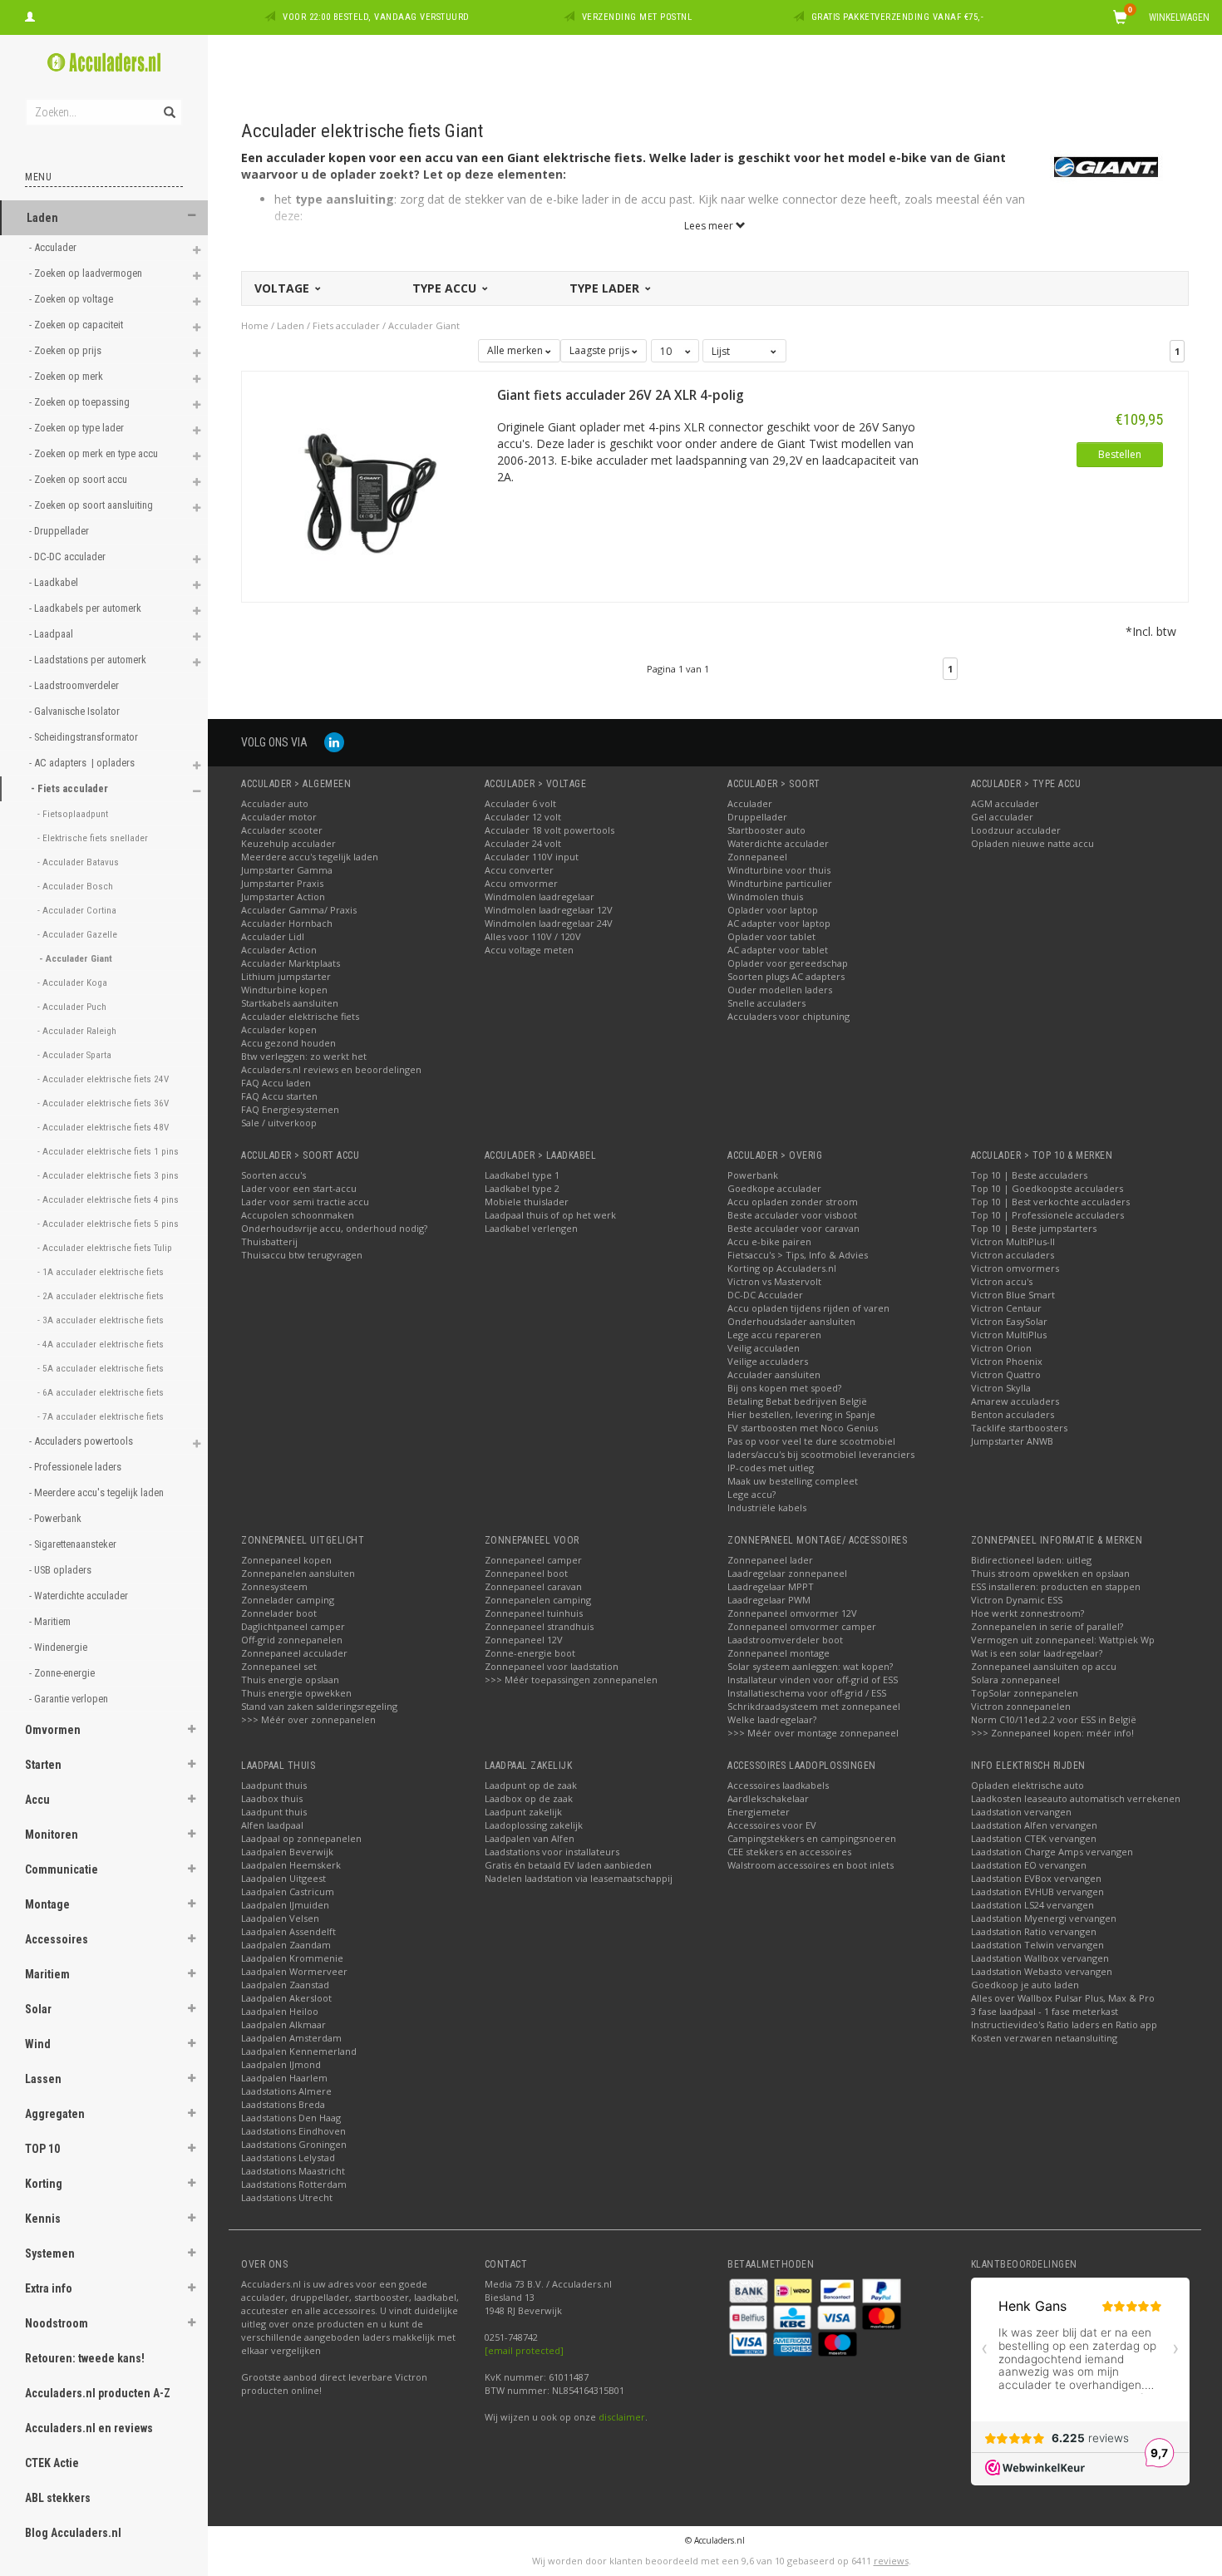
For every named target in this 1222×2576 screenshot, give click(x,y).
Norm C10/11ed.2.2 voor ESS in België (1054, 1719)
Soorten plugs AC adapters (786, 976)
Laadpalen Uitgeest (283, 1878)
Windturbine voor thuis (779, 870)
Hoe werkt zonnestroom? (1027, 1613)
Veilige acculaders (768, 1361)
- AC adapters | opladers (83, 763)
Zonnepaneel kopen (286, 1560)
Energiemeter (759, 1812)
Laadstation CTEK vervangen (1034, 1838)
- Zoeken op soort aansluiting (92, 505)
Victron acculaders (1013, 1255)
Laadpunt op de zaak (531, 1785)
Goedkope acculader (774, 1188)
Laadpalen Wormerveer (294, 1971)
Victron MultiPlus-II (1013, 1241)
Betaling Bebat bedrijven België (797, 1401)
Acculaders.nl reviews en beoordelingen (331, 1069)
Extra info (49, 2288)
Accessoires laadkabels (778, 1785)
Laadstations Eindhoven (293, 2131)
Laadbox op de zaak (529, 1798)
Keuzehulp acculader (288, 843)
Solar (38, 2009)
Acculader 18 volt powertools (549, 830)
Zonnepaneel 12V (524, 1640)
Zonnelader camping (288, 1600)
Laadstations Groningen (294, 2144)
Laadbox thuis (272, 1798)
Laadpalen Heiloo (280, 2011)
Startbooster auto (766, 830)
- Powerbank (57, 1518)
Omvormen (53, 1730)
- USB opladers (62, 1570)
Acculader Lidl (273, 936)
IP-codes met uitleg (771, 1468)
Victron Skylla (1001, 1388)
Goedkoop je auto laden (1025, 1985)
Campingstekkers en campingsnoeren (812, 1838)
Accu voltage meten (529, 950)
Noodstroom (57, 2323)
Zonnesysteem (274, 1586)
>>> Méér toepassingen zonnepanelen (571, 1680)
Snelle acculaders (766, 1003)
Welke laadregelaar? (772, 1719)
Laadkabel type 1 (522, 1175)
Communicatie (62, 1869)
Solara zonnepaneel (1015, 1680)
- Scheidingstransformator (85, 737)
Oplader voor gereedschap (788, 963)
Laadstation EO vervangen (1029, 1865)
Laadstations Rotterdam (294, 2184)
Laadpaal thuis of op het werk (550, 1215)
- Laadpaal (52, 634)
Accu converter (519, 870)
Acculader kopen (279, 1029)
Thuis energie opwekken (296, 1693)
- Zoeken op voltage (72, 299)
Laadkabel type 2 (522, 1188)
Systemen (50, 2253)
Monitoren (52, 1835)
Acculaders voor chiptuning (788, 1016)
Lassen (43, 2079)
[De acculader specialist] (104, 62)
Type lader (606, 288)
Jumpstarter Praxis (282, 883)
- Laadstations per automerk (89, 660)
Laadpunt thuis (274, 1785)
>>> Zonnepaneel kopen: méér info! (1052, 1733)
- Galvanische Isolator (76, 711)
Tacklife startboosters (1019, 1428)
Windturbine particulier (780, 883)
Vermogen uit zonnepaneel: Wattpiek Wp (1063, 1640)
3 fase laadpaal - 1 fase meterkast (1045, 2011)
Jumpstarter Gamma (287, 870)
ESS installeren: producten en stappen (1056, 1586)
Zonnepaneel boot (526, 1573)
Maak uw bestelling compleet (793, 1481)
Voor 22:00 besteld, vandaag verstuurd (376, 17)
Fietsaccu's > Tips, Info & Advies (798, 1255)
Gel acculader (1002, 817)
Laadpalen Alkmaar (283, 2024)
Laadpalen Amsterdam (291, 2038)
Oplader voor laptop (773, 910)
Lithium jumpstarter (286, 976)
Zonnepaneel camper (533, 1560)
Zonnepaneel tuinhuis (534, 1613)
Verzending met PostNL (637, 17)
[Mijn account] (30, 15)
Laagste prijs (601, 350)
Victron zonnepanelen (1021, 1706)
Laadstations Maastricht (293, 2171)
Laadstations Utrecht (287, 2197)
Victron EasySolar (1009, 1321)
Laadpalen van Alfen (530, 1838)
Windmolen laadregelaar (540, 896)
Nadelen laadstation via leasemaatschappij (579, 1878)
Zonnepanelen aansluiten (298, 1573)
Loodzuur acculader (1016, 830)
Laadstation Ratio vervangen (1034, 1931)
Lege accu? (751, 1494)
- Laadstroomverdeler (75, 685)
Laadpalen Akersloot (286, 1998)
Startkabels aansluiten (290, 1003)
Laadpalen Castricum (288, 1891)
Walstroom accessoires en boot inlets (811, 1865)
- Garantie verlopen (70, 1699)
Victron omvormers (1015, 1268)
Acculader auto (275, 803)
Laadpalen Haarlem (284, 2078)
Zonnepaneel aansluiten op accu (1044, 1666)
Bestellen (1120, 454)
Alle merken (516, 350)
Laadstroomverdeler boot (785, 1640)
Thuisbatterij (269, 1241)
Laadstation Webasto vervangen (1042, 1971)
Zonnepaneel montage (779, 1653)
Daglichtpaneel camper (293, 1626)
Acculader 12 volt (523, 817)
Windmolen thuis (765, 896)
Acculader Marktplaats (291, 963)
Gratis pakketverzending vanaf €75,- (898, 17)
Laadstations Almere (286, 2091)
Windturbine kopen (284, 990)
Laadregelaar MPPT (771, 1586)
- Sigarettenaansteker (74, 1544)
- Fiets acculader (71, 788)
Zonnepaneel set (279, 1666)
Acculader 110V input (532, 857)
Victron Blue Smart (1013, 1295)
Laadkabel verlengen (531, 1228)
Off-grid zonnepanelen (292, 1640)
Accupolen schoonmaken (298, 1215)
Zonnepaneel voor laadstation (552, 1666)
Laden (42, 218)
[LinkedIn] (334, 742)
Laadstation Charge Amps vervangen (1052, 1852)
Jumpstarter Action (283, 896)
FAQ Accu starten (279, 1096)
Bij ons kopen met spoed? (784, 1388)
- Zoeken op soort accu (79, 479)
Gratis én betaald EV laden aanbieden (568, 1865)
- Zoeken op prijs (67, 350)
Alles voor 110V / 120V (533, 936)
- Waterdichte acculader (80, 1596)
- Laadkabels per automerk (86, 608)
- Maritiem (51, 1621)
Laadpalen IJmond (281, 2064)
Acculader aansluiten (774, 1374)
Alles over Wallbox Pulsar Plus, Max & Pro (1063, 1998)
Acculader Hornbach (287, 923)
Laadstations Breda (283, 2104)
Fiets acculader (346, 325)
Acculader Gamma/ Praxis (299, 910)
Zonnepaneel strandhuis (539, 1626)
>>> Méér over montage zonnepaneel (813, 1733)
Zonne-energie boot (530, 1653)
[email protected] (524, 2350)
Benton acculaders (1013, 1414)
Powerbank (753, 1175)
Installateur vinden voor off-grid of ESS (813, 1680)
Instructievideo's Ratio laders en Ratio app (1064, 2024)
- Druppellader (60, 531)
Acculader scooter (282, 830)
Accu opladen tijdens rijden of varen (808, 1308)
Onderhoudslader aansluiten (791, 1321)
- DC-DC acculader (69, 557)
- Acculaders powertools (82, 1441)
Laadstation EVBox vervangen (1036, 1878)
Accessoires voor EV (772, 1825)
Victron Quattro (1006, 1374)
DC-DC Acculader (765, 1295)
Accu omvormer (521, 883)
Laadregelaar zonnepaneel (787, 1573)
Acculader (750, 803)
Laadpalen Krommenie (292, 1958)
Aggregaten (55, 2114)
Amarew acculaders (1015, 1401)
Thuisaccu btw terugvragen (302, 1255)
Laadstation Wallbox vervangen (1040, 1958)
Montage (47, 1904)
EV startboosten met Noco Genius (803, 1428)
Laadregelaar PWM (769, 1600)
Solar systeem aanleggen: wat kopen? (810, 1666)
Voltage (283, 288)
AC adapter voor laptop (779, 923)
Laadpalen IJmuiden (285, 1905)
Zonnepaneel (757, 857)
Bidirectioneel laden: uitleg (1031, 1560)
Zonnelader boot (279, 1613)
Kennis (43, 2219)
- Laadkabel (55, 582)
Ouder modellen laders (780, 990)
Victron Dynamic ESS (1017, 1600)
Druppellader (757, 817)
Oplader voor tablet (771, 936)
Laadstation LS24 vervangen (1032, 1905)
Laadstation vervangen (1021, 1812)
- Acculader (54, 247)
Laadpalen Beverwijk (287, 1852)
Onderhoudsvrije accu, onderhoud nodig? (334, 1228)
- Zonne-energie (63, 1673)
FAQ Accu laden (276, 1083)
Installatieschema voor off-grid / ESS (807, 1693)
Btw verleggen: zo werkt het (304, 1056)
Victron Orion (1001, 1348)
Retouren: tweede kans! (85, 2358)
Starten (43, 1765)
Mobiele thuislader (527, 1202)
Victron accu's (1002, 1281)
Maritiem (47, 1974)
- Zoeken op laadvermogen (87, 273)
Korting (44, 2184)
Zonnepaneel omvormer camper (802, 1626)
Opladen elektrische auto (1027, 1785)
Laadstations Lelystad (288, 2157)
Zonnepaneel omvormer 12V (792, 1613)
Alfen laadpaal (272, 1825)
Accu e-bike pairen (769, 1241)
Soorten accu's (273, 1175)
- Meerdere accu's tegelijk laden (98, 1492)
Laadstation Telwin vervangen (1037, 1945)
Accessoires (57, 1939)
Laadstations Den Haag (291, 2118)
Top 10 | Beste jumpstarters (1034, 1228)
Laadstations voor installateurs (552, 1852)
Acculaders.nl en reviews (89, 2428)
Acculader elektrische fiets (300, 1016)
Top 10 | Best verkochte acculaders (1050, 1202)
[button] (192, 216)
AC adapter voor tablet (778, 950)
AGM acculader (1005, 803)
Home (255, 325)
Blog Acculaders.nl (73, 2533)
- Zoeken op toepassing (81, 402)
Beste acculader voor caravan (793, 1228)
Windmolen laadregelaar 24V (549, 923)
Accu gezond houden (288, 1043)
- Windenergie (59, 1647)
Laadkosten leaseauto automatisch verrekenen (1076, 1798)
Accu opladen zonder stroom (793, 1202)
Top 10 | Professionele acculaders (1047, 1215)
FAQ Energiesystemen (290, 1109)
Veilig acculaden (764, 1348)
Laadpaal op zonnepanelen (301, 1838)
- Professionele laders (76, 1467)
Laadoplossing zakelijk (534, 1825)
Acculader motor (279, 817)
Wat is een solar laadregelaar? (1037, 1653)
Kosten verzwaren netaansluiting (1044, 2038)
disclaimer (622, 2417)
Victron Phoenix (1007, 1361)
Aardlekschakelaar (768, 1798)
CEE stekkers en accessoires (789, 1852)
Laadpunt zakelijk (523, 1812)
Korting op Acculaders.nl (782, 1268)
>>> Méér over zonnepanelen (308, 1719)
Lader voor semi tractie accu (305, 1202)
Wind (38, 2044)
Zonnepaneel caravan (533, 1586)
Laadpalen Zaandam (286, 1945)
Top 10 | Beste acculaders (1029, 1175)
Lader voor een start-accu (299, 1188)
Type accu (446, 288)
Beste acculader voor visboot (792, 1215)
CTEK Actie (52, 2463)
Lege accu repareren (774, 1335)
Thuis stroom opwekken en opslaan (1050, 1573)
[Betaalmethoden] (750, 2289)
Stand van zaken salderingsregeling (319, 1706)
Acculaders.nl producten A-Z (98, 2393)
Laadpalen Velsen (280, 1918)
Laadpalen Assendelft (288, 1931)
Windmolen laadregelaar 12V (549, 910)
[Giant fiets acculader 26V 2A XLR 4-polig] (370, 485)
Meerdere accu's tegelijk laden (310, 857)
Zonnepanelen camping (538, 1600)
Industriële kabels (767, 1507)
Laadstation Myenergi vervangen (1044, 1918)
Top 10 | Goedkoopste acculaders (1047, 1188)
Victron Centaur (1006, 1308)
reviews (891, 2561)
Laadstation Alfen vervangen (1034, 1825)
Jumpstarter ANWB (1012, 1441)
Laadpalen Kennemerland (299, 2051)
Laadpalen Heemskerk (291, 1865)
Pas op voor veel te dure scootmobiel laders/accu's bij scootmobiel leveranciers (821, 1448)
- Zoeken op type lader (78, 428)
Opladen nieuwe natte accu (1032, 843)
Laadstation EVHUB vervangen (1037, 1891)
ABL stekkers (58, 2498)
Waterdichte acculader (778, 843)
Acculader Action (279, 950)
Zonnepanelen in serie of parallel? (1047, 1626)
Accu (37, 1800)
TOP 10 (42, 2149)
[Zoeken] (168, 103)
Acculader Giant (424, 325)
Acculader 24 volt (523, 843)
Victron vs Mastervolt (774, 1281)
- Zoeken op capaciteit (77, 325)
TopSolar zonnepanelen (1025, 1693)
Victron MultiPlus (1009, 1335)
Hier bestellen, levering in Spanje (801, 1414)
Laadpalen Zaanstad (285, 1985)
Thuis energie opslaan (290, 1680)
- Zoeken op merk (67, 376)
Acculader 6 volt (520, 803)
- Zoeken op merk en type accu (95, 453)
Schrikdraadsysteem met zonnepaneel (814, 1706)
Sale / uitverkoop (279, 1123)
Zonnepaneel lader (770, 1560)
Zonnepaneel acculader (294, 1653)
